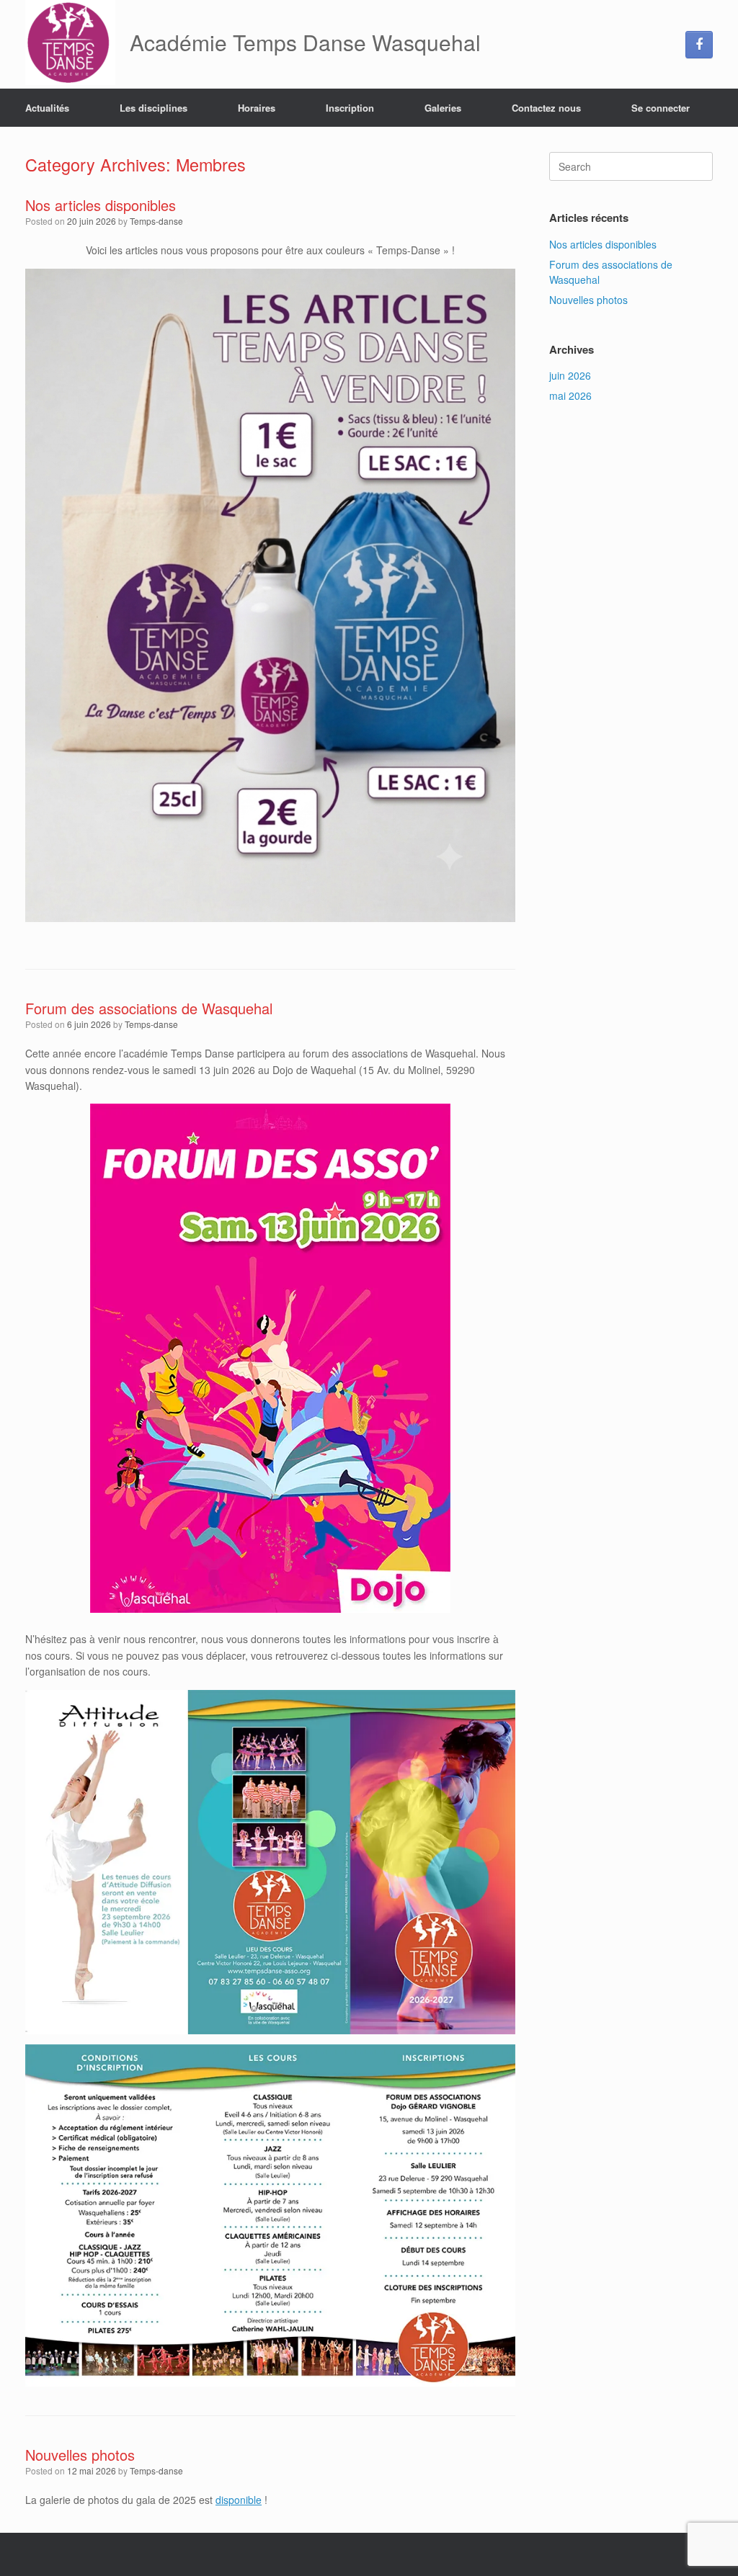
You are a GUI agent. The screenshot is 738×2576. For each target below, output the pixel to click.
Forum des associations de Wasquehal (149, 1008)
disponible (239, 2500)
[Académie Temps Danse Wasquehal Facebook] (699, 45)
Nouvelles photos (80, 2455)
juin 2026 (570, 375)
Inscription (350, 108)
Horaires (257, 108)
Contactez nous (546, 108)
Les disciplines (154, 108)
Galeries (443, 108)
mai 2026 (570, 395)
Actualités (47, 108)
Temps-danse (156, 221)
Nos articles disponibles (101, 205)
